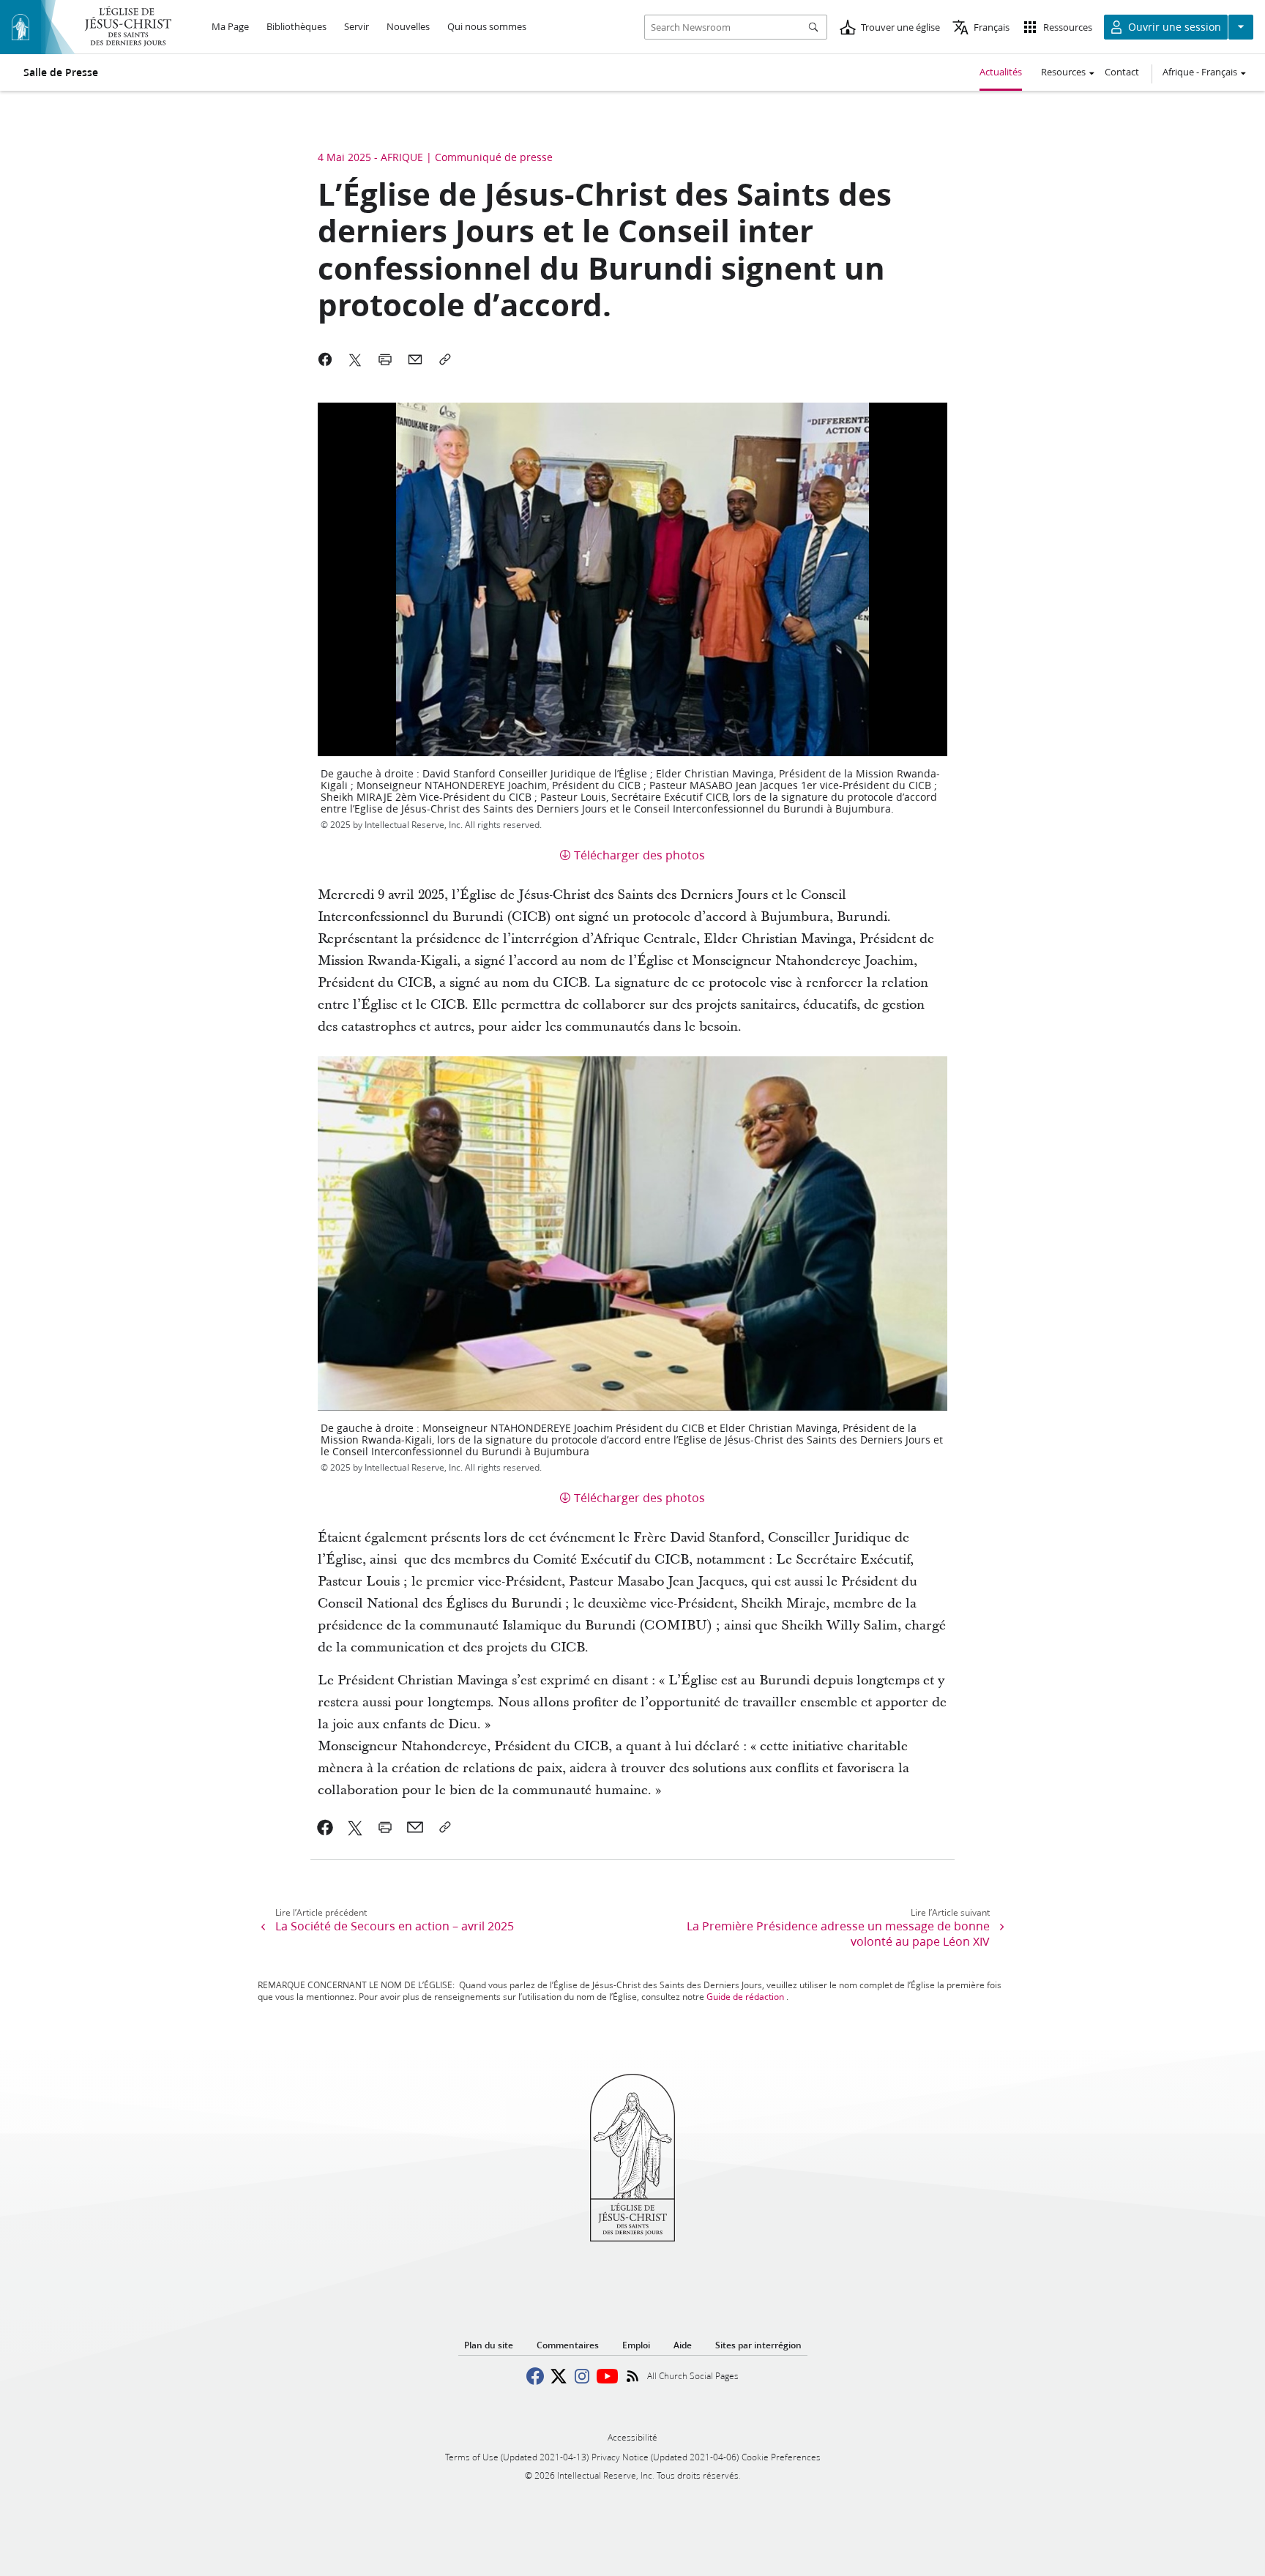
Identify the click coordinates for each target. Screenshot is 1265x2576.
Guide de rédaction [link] (745, 1997)
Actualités (1001, 72)
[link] (325, 1827)
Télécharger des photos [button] (639, 855)
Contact (1122, 72)
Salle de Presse (61, 72)
